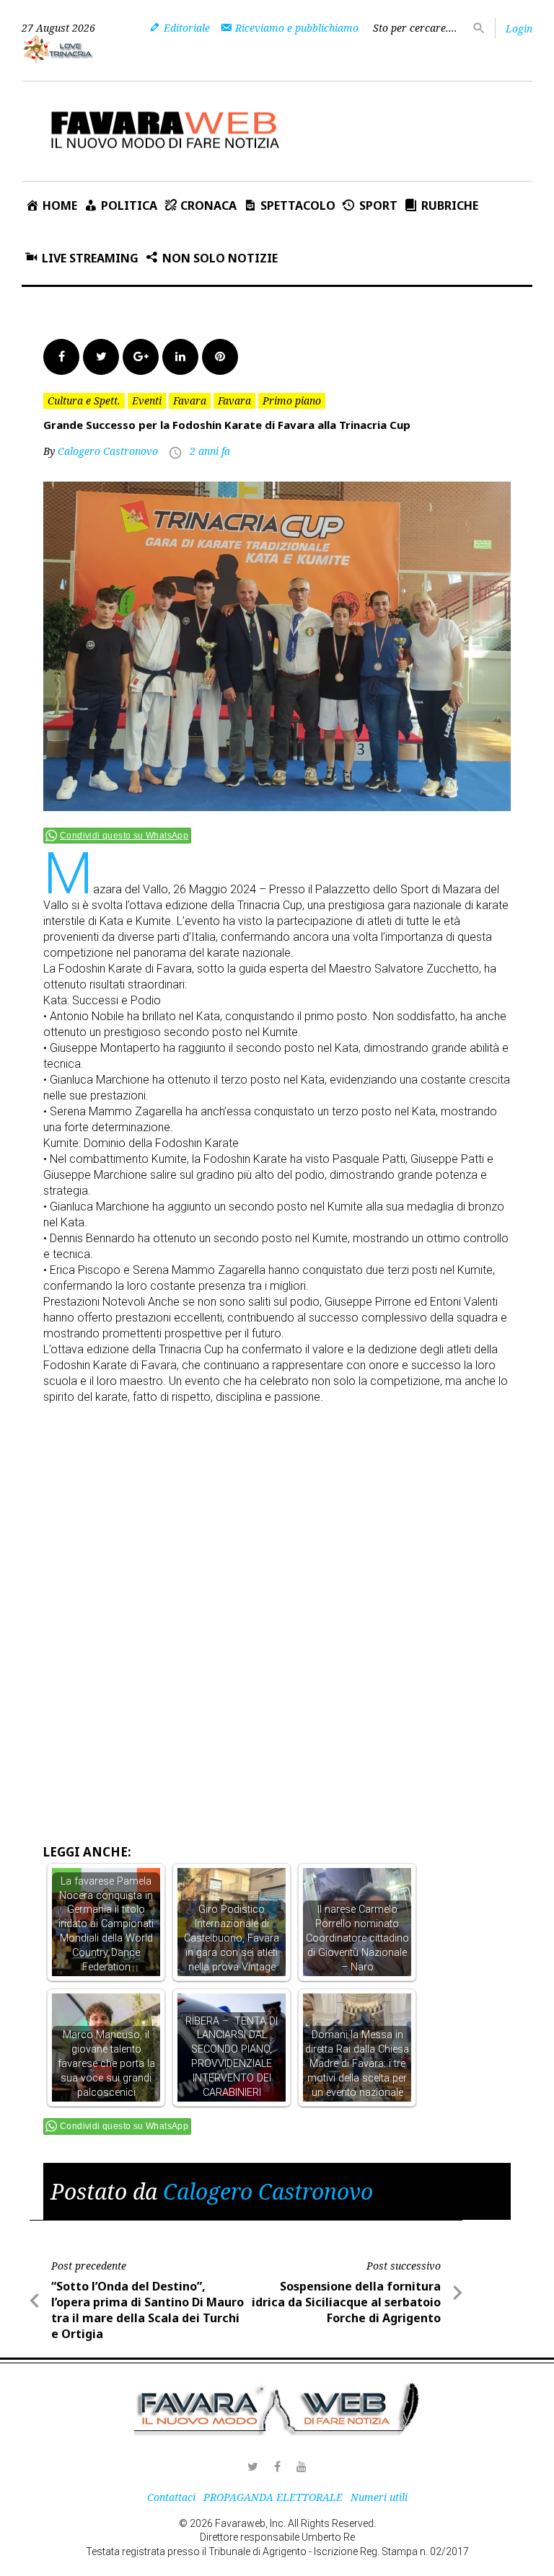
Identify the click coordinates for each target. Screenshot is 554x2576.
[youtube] (302, 2466)
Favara (190, 400)
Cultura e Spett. (84, 400)
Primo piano (292, 400)
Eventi (147, 400)
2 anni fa (210, 451)
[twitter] (252, 2466)
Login (519, 28)
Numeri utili (379, 2497)
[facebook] (277, 2466)
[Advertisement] (299, 1512)
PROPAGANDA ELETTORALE (273, 2497)
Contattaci (171, 2497)
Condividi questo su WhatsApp (124, 836)
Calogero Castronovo (108, 451)
